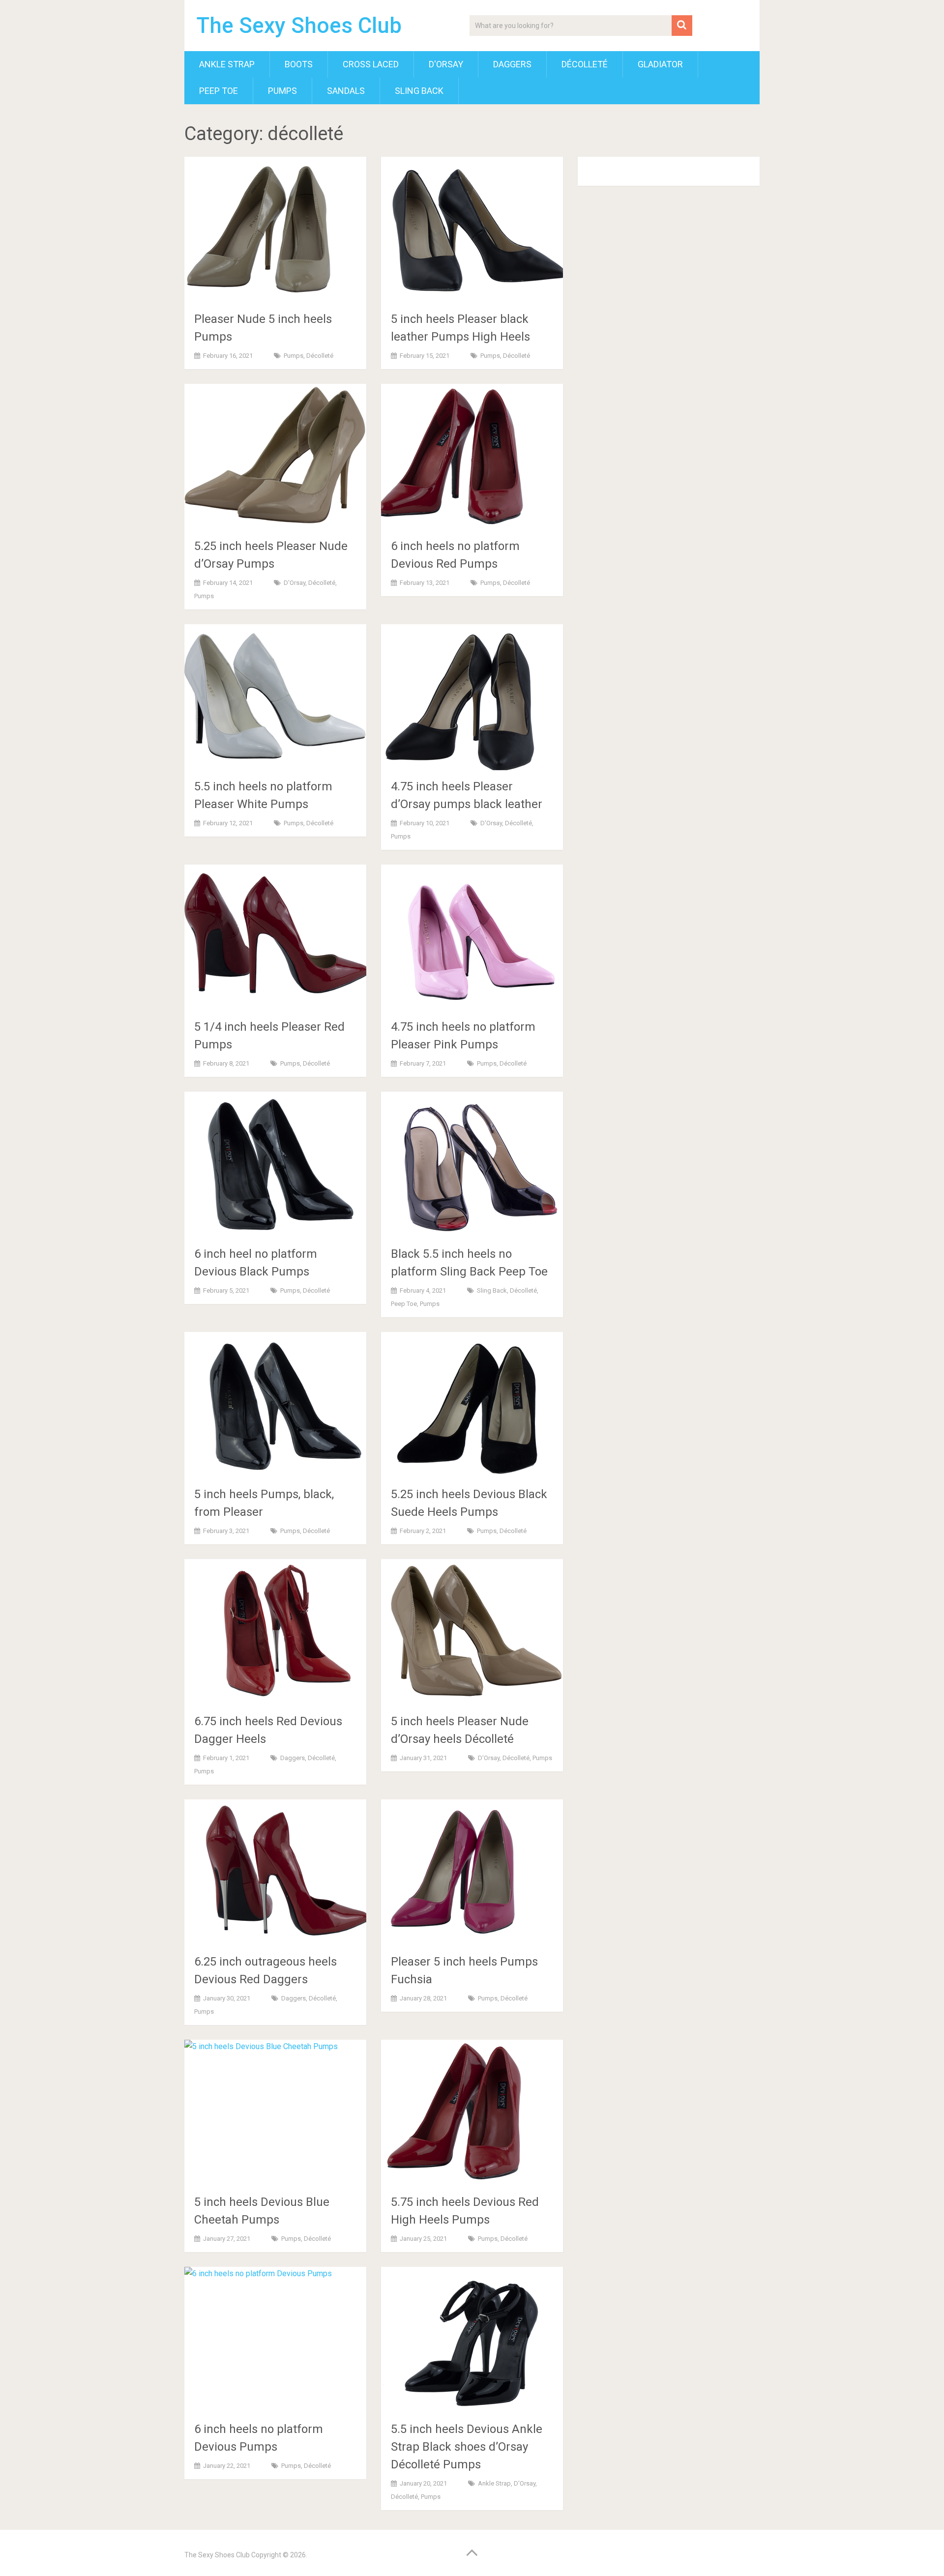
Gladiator (660, 64)
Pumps (282, 91)
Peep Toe (219, 91)
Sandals (346, 91)
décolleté (585, 64)
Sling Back (419, 91)
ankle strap (227, 64)
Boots (299, 64)
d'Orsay (446, 64)
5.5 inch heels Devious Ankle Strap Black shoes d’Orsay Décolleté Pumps (467, 2447)
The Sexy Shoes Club (299, 26)
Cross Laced (371, 64)
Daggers (512, 64)
